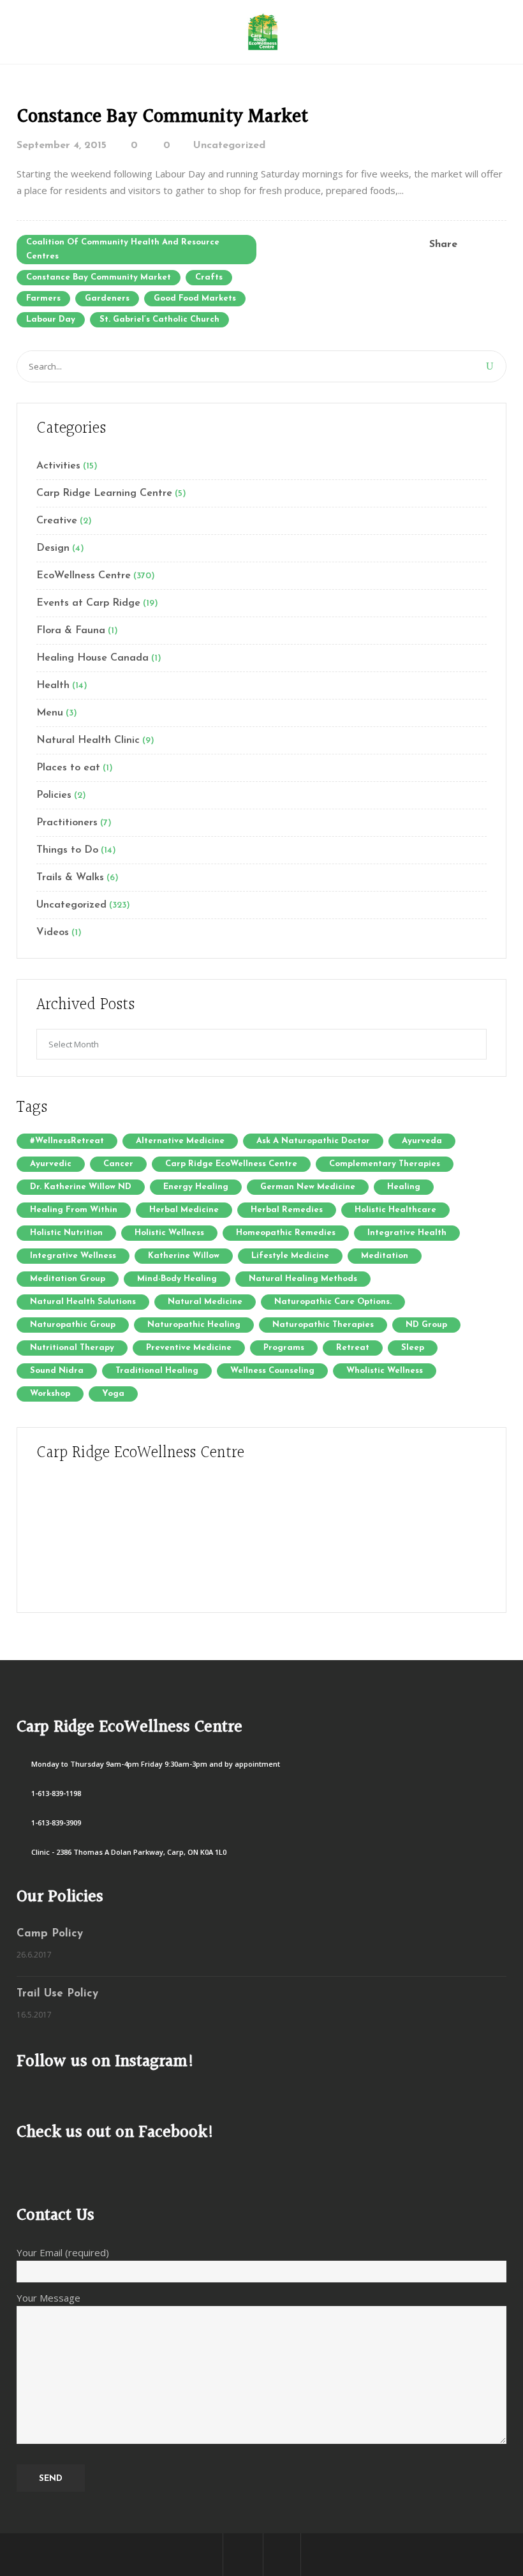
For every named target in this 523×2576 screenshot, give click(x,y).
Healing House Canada (92, 658)
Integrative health (407, 1233)
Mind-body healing (177, 1279)
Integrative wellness (73, 1256)
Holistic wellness (169, 1233)
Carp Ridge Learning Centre (104, 493)
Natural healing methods (303, 1279)
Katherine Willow (184, 1256)
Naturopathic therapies (323, 1325)
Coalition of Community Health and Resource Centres (123, 249)
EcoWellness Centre (84, 576)
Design (53, 548)
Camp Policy (50, 1934)
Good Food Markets (195, 298)
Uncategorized (229, 146)
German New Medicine (308, 1187)
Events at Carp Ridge (88, 603)
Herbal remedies (287, 1210)
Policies (54, 795)
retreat (353, 1348)
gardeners (107, 298)
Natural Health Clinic (88, 740)
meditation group (68, 1279)
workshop (50, 1394)
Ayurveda (422, 1141)
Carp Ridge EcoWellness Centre (231, 1164)
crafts (209, 277)
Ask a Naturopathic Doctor (313, 1141)
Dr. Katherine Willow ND (81, 1187)
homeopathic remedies (286, 1233)
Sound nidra (57, 1371)
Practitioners (67, 823)
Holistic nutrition (66, 1233)
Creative (57, 521)
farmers (43, 298)
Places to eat (68, 768)
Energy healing (196, 1187)
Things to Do (67, 850)
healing (404, 1187)
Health (53, 685)
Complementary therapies (385, 1164)
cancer (118, 1164)
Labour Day (51, 319)
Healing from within (74, 1210)
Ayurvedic (51, 1164)
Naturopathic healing (194, 1325)
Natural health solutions (83, 1302)
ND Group (426, 1325)
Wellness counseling (272, 1371)
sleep (413, 1348)
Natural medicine (205, 1302)
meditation (385, 1256)
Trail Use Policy (57, 1994)
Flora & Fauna (71, 631)
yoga (113, 1394)
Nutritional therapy (72, 1348)
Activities (58, 466)
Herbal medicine (184, 1210)
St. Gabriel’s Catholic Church (159, 319)
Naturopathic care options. (333, 1302)
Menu (50, 713)
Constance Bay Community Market (162, 117)
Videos (53, 932)
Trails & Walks (70, 878)
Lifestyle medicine (290, 1256)
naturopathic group (73, 1325)
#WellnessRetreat (67, 1141)
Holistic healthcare (395, 1210)
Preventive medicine (189, 1348)
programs (284, 1348)
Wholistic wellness (385, 1371)
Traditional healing (157, 1371)
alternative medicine (180, 1141)
